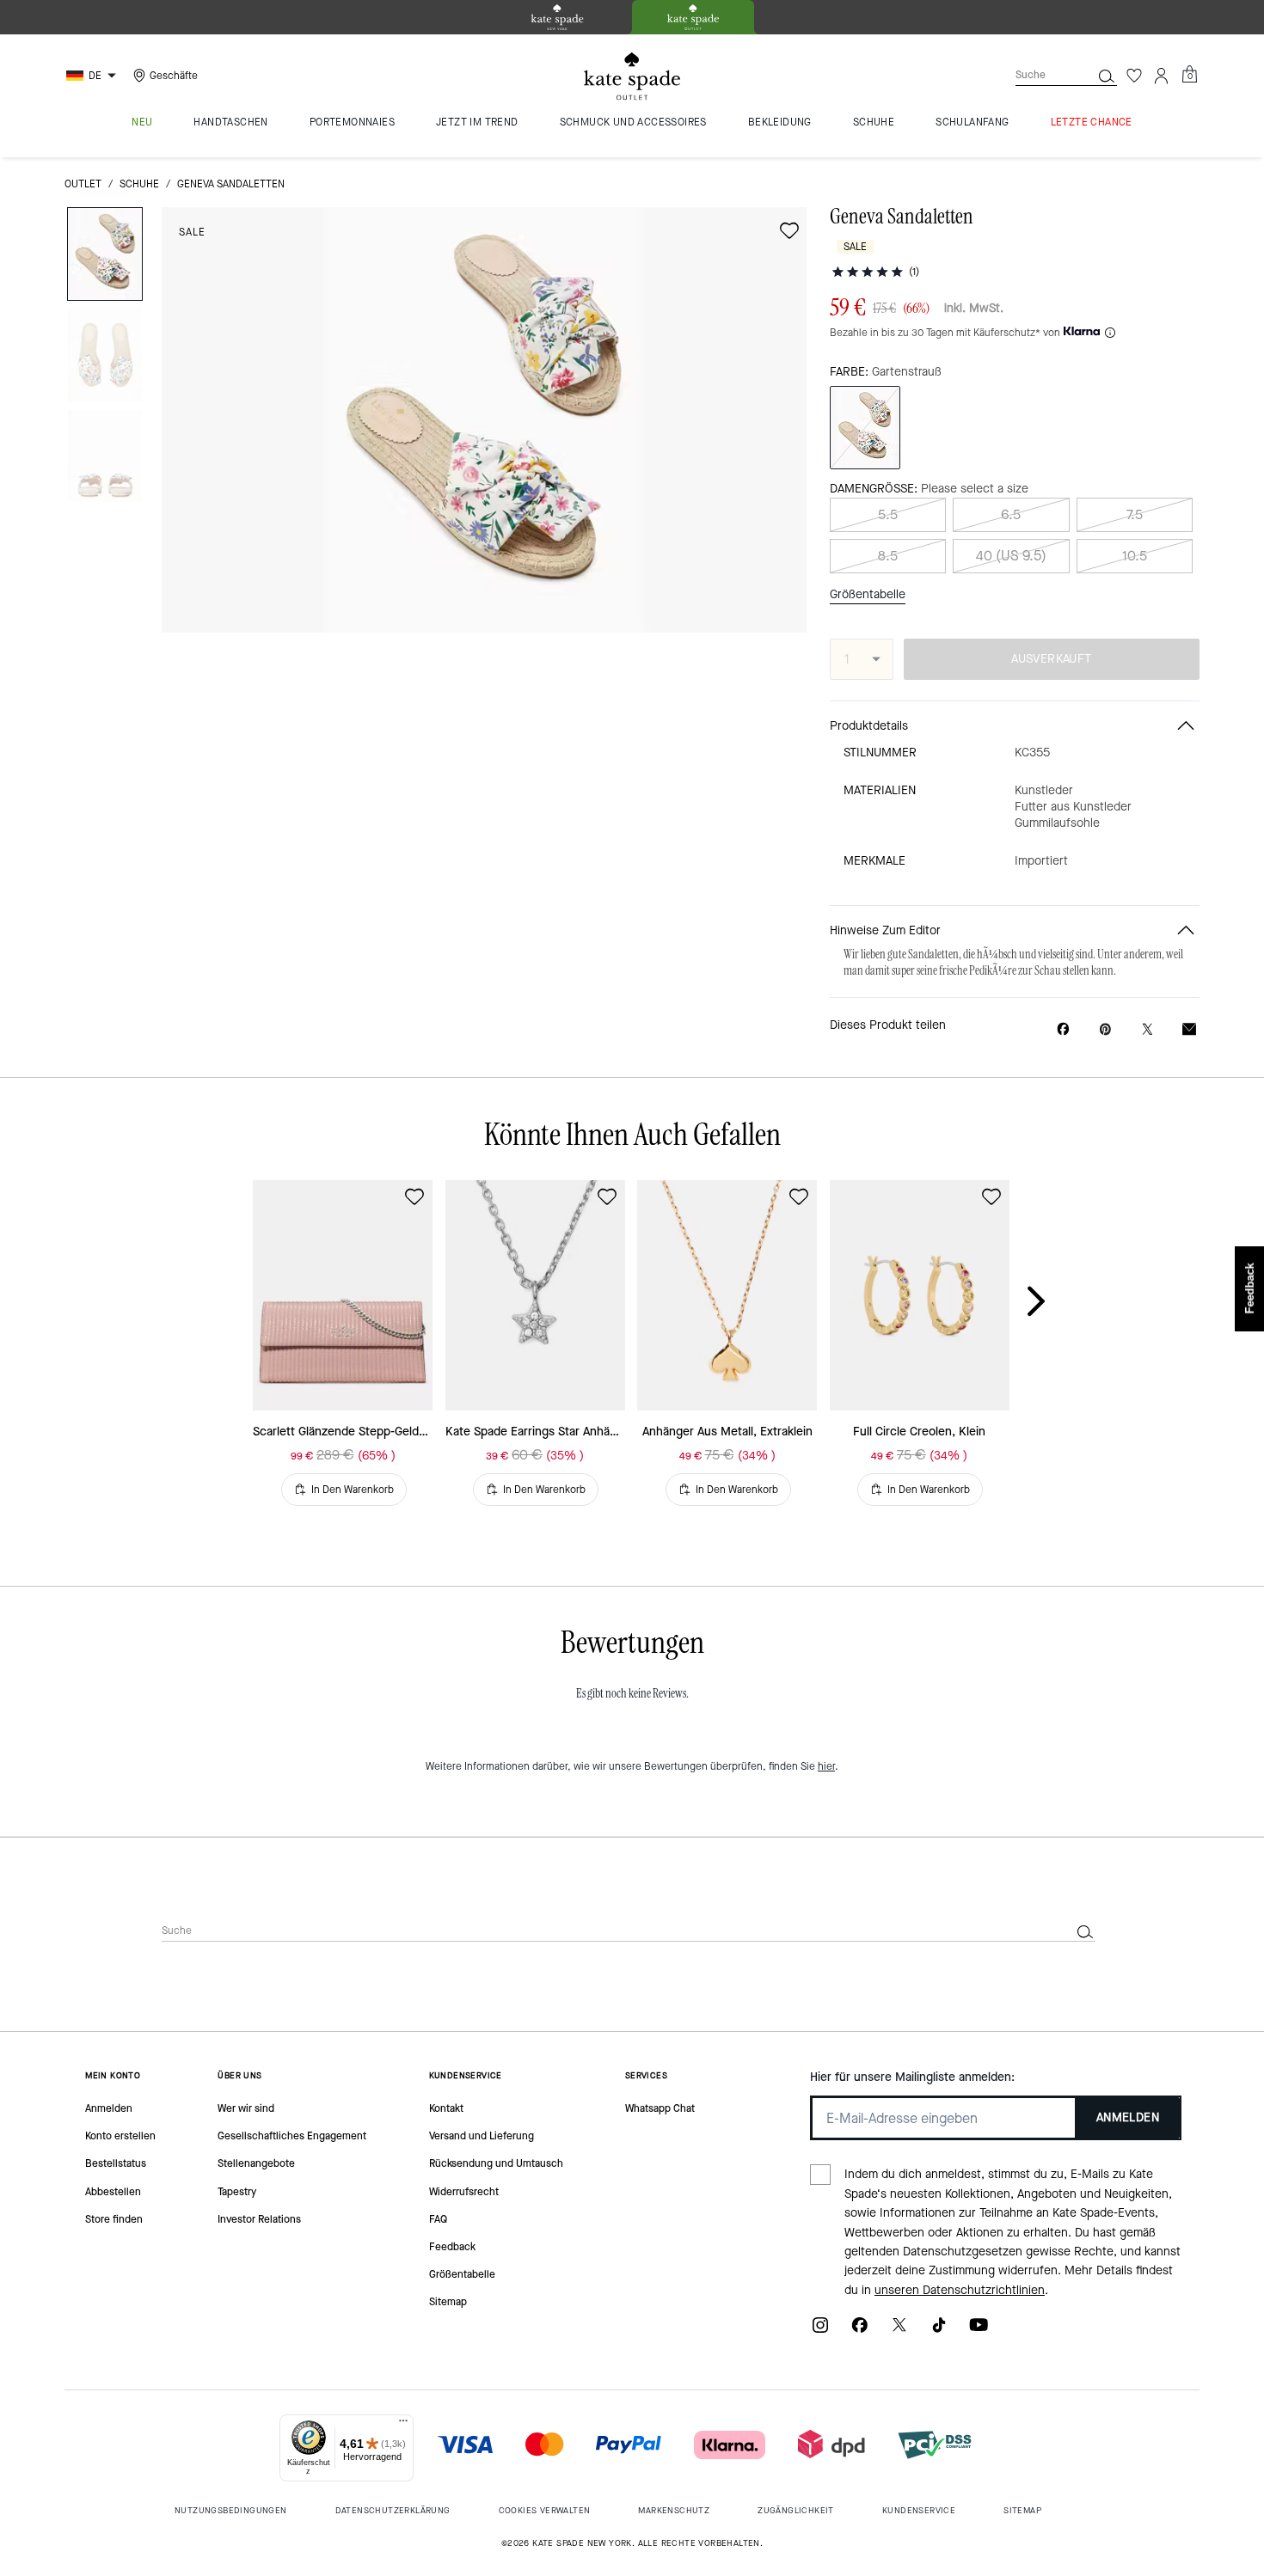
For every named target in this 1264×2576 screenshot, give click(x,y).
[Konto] (1162, 76)
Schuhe (139, 184)
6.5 (1011, 514)
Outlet (83, 184)
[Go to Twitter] (899, 2331)
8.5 (888, 556)
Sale (192, 232)
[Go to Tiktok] (939, 2331)
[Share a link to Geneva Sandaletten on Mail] (1189, 1029)
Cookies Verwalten (545, 2510)
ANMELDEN (1128, 2117)
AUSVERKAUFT (1051, 659)
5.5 (888, 514)
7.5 (1135, 514)
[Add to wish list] (789, 230)
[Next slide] (1050, 1302)
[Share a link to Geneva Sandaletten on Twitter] (1147, 1029)
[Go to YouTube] (979, 2331)
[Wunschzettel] (1134, 76)
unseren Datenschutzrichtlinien (960, 2290)
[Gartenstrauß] (865, 428)
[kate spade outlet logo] (632, 76)
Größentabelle (868, 594)
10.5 (1135, 556)
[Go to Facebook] (860, 2331)
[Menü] (403, 2425)
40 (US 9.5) (1011, 556)
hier (826, 1766)
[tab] (557, 17)
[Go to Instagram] (820, 2331)
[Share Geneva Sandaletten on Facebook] (1063, 1029)
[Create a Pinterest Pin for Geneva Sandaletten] (1105, 1029)
